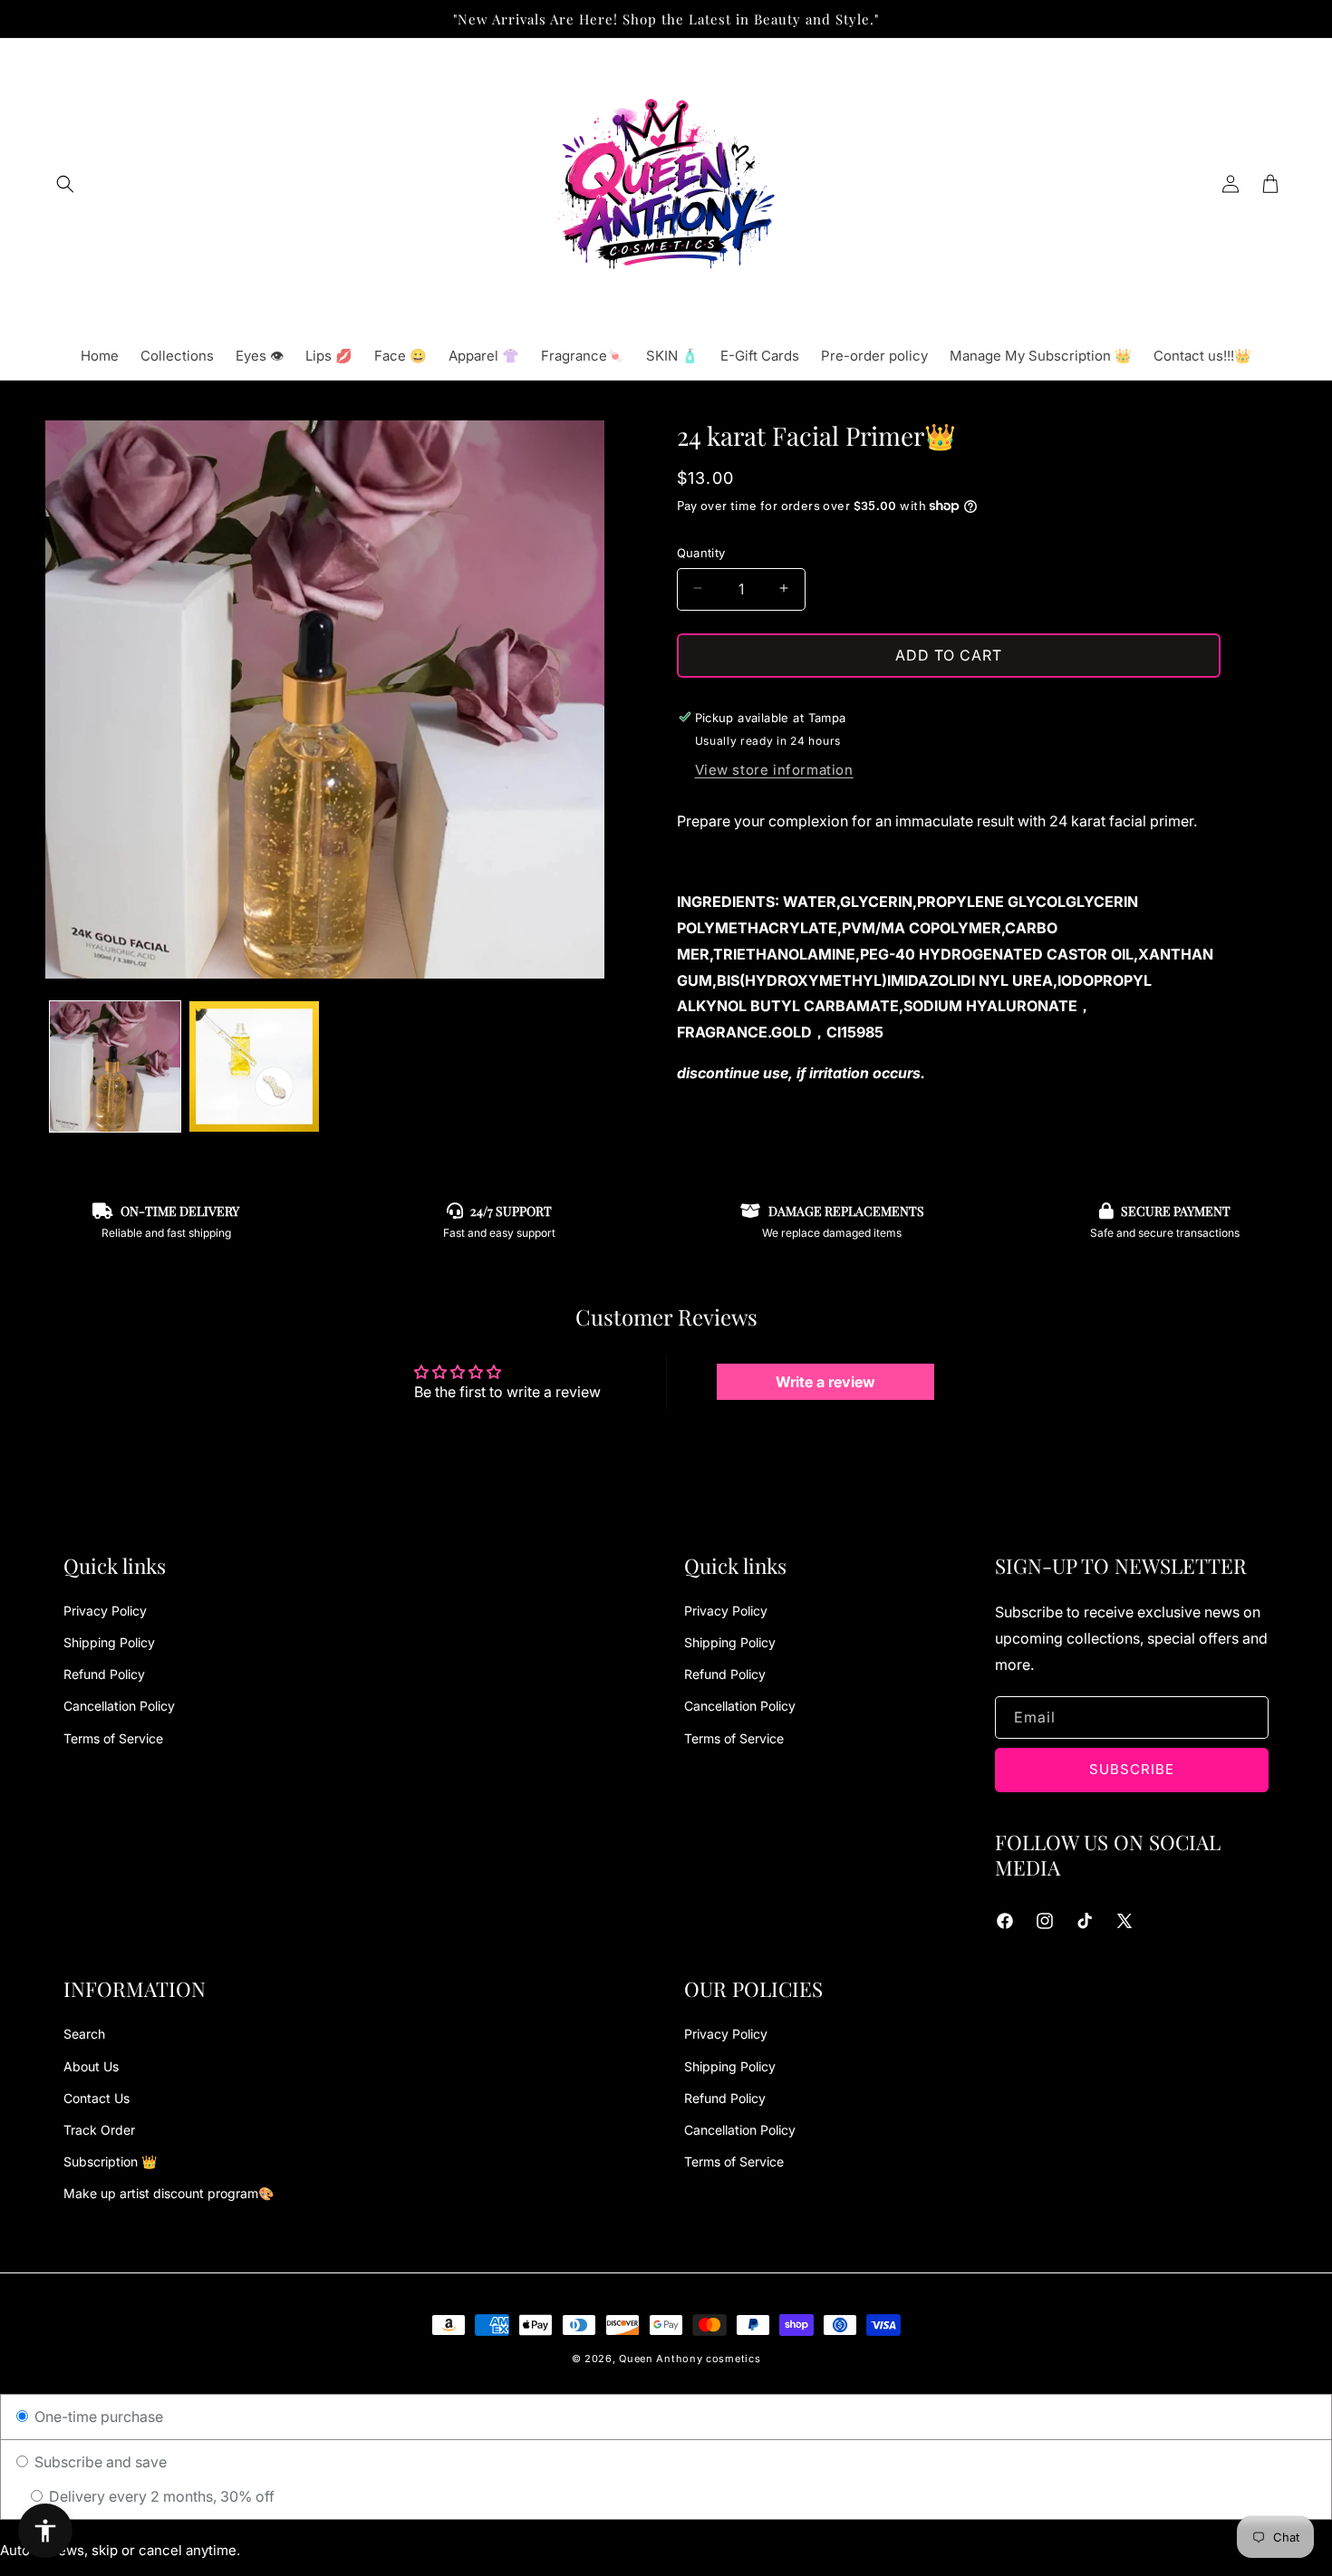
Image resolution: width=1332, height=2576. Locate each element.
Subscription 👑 (110, 2161)
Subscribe (1132, 1769)
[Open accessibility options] (45, 2531)
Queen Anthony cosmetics (690, 2359)
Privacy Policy (105, 1611)
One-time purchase (97, 2417)
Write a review (825, 1382)
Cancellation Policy (119, 1706)
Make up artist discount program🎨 (169, 2193)
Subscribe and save (99, 2462)
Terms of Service (113, 1738)
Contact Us (97, 2098)
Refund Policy (104, 1674)
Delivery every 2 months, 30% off (160, 2496)
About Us (91, 2066)
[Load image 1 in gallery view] (115, 1066)
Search (84, 2034)
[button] (65, 184)
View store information (774, 769)
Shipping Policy (109, 1642)
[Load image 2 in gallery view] (255, 1066)
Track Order (99, 2130)
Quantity (701, 552)
